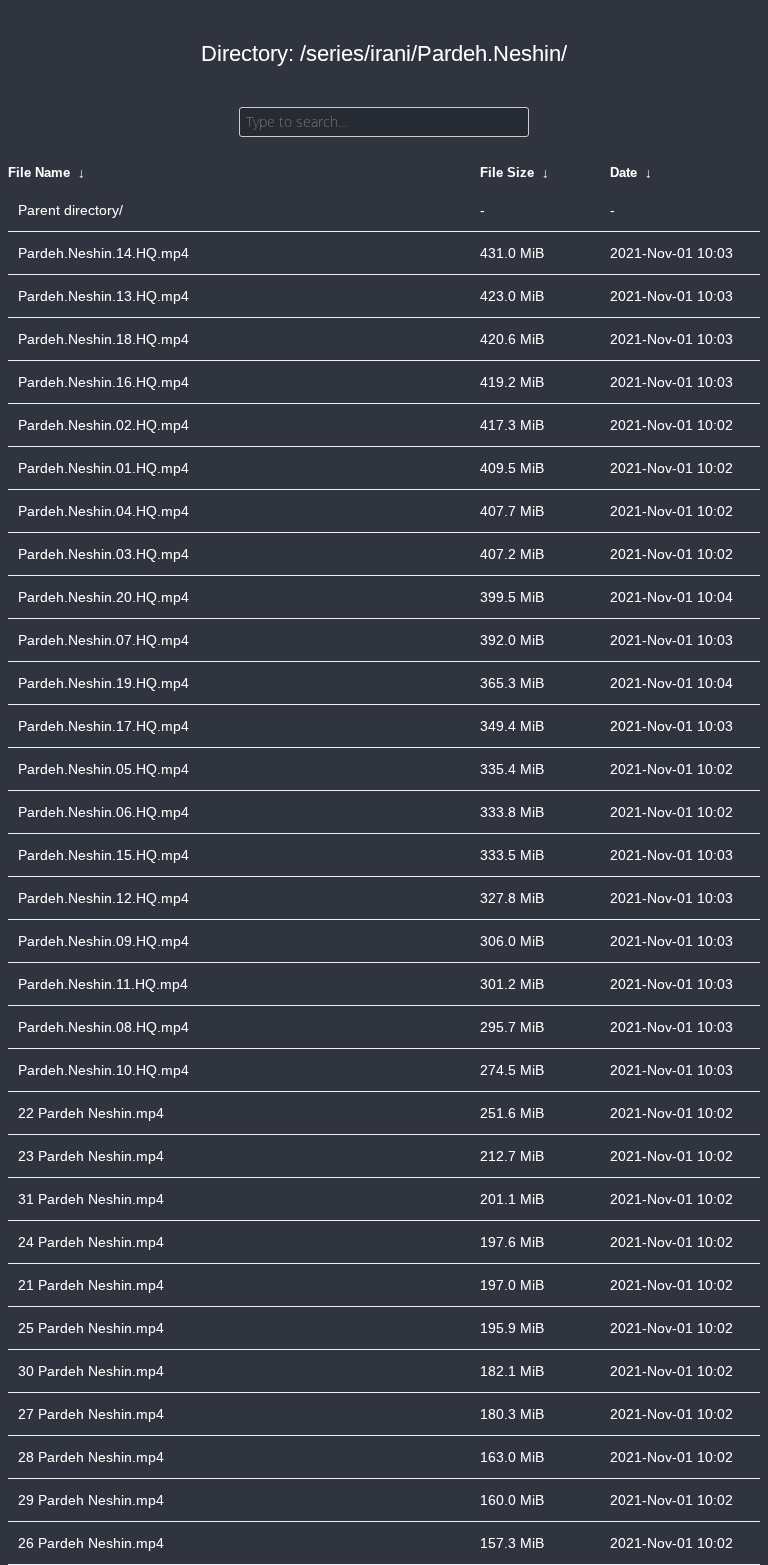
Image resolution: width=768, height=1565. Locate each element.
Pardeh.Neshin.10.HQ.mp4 (103, 1070)
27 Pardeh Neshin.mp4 (91, 1414)
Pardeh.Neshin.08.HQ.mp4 (103, 1027)
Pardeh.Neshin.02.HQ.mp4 (103, 425)
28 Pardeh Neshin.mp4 (91, 1457)
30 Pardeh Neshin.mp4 (91, 1371)
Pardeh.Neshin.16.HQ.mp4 (103, 382)
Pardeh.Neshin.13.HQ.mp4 (103, 296)
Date (623, 172)
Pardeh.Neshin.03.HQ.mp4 (103, 554)
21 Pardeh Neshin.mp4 (91, 1285)
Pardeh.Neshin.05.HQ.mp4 (103, 769)
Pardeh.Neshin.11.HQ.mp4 (103, 984)
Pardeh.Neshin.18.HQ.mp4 (103, 339)
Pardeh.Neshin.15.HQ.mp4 (103, 855)
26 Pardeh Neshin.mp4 (91, 1543)
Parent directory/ (70, 210)
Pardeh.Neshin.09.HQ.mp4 (103, 941)
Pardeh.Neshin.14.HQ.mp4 (103, 253)
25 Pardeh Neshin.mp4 (91, 1328)
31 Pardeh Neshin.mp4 (91, 1199)
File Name (39, 172)
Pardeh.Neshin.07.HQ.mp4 (103, 640)
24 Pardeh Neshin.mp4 (91, 1242)
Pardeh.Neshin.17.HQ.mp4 (103, 726)
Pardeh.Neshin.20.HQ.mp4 (103, 597)
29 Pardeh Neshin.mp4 (91, 1500)
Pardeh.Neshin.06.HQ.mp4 (103, 812)
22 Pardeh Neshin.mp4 (91, 1113)
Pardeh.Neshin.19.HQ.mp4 (103, 683)
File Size (507, 172)
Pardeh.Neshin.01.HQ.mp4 (103, 468)
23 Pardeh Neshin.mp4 (91, 1156)
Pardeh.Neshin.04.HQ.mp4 (103, 511)
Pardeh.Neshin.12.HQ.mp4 (103, 898)
